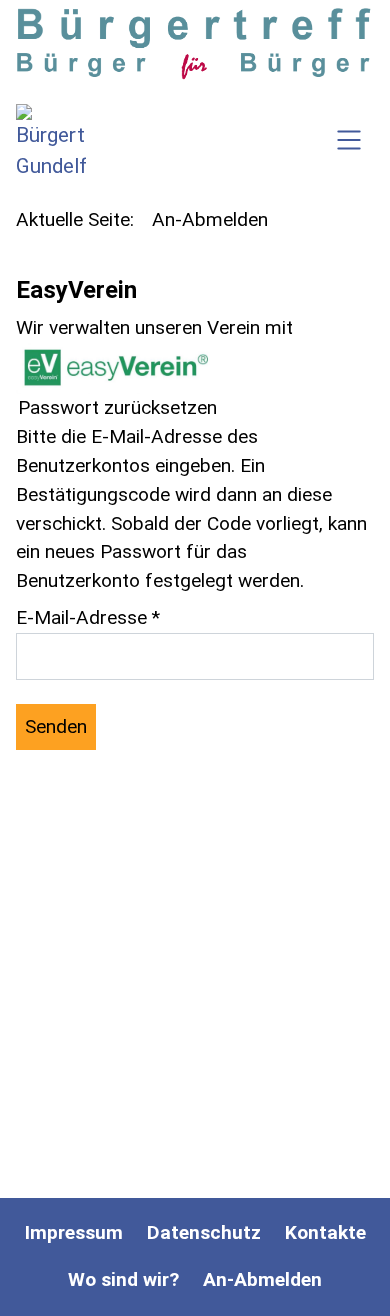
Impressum (74, 1232)
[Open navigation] (349, 143)
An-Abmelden (262, 1279)
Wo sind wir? (123, 1279)
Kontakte (325, 1232)
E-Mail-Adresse (88, 617)
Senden (56, 726)
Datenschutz (204, 1232)
